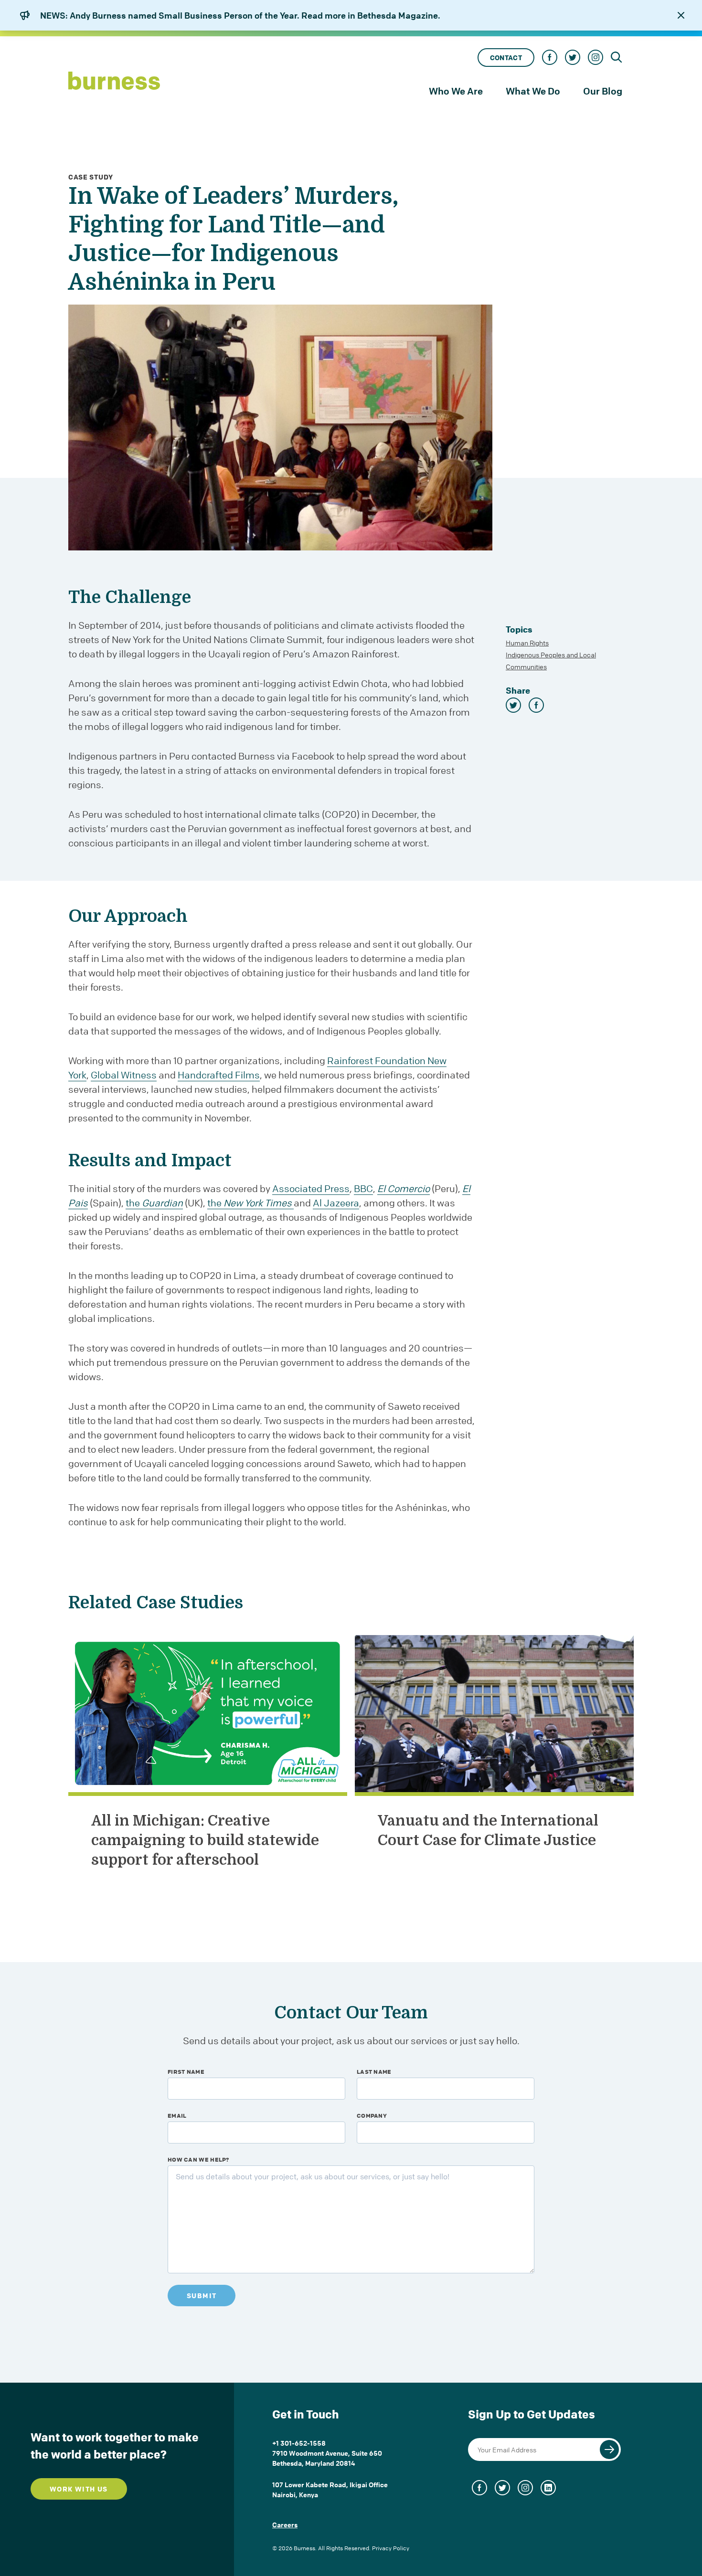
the (154, 1203)
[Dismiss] (681, 15)
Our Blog (603, 91)
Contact (506, 58)
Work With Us (79, 2489)
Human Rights (527, 643)
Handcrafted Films (219, 1075)
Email (177, 2115)
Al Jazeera (336, 1203)
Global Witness (124, 1075)
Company (372, 2115)
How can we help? (198, 2159)
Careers (285, 2524)
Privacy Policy (391, 2548)
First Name (186, 2071)
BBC (363, 1188)
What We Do (533, 91)
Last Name (374, 2071)
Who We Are (456, 91)
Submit (202, 2296)
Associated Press (311, 1188)
